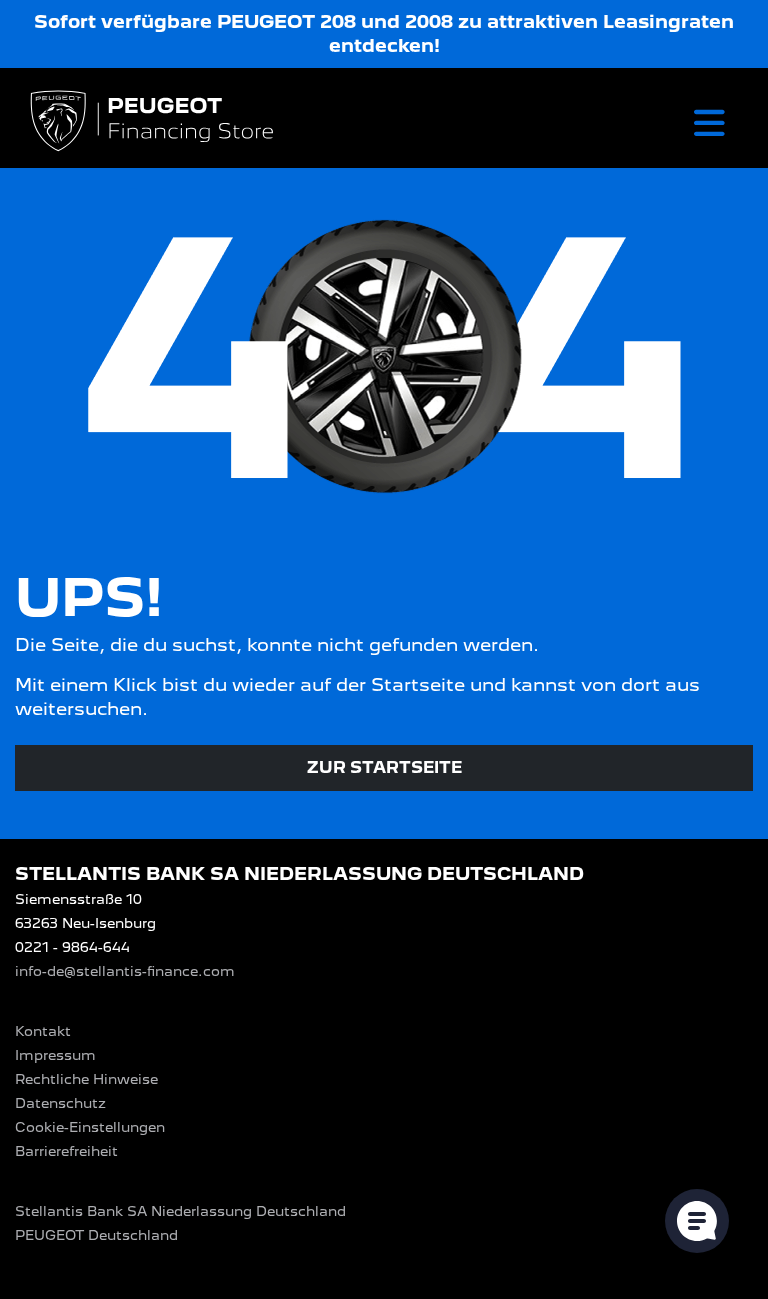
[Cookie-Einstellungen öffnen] (697, 1221)
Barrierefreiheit (66, 1151)
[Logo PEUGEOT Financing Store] (154, 122)
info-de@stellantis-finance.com (125, 971)
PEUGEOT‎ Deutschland (96, 1235)
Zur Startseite (384, 767)
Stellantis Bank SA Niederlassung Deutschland (180, 1211)
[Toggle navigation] (709, 122)
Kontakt (43, 1031)
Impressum (55, 1055)
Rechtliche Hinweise (86, 1079)
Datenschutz (60, 1103)
